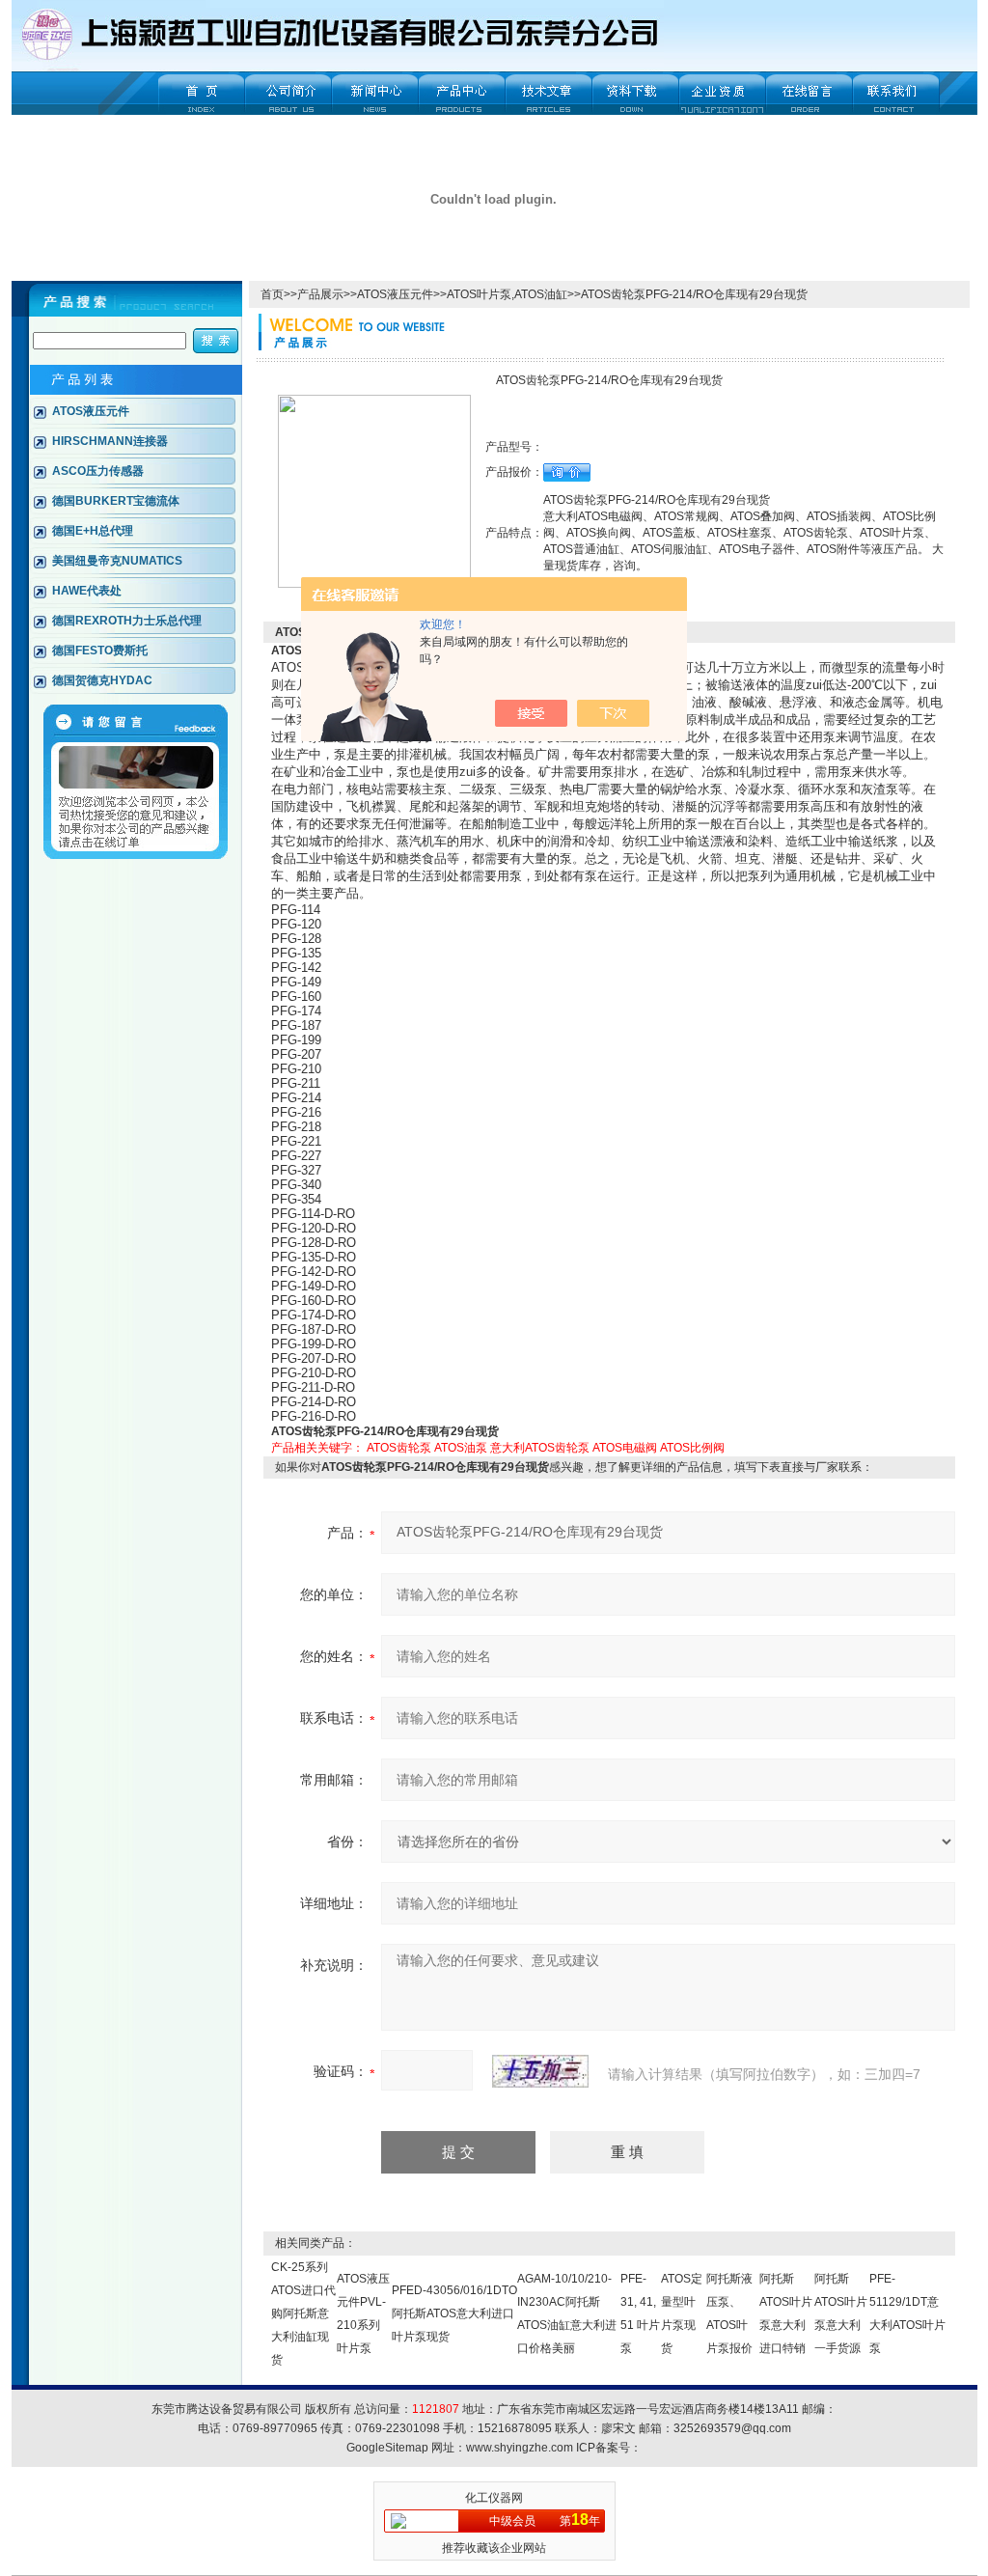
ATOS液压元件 (395, 294)
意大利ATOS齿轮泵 (540, 1448)
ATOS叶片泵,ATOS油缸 (507, 294)
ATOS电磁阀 (625, 1448)
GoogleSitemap (387, 2448)
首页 (272, 294)
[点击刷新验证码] (540, 2071)
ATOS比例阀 (692, 1448)
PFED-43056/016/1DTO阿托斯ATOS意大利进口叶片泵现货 (454, 2313)
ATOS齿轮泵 (399, 1448)
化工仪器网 (494, 2498)
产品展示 (320, 294)
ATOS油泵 (461, 1448)
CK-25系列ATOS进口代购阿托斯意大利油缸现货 (303, 2313)
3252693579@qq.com (732, 2428)
